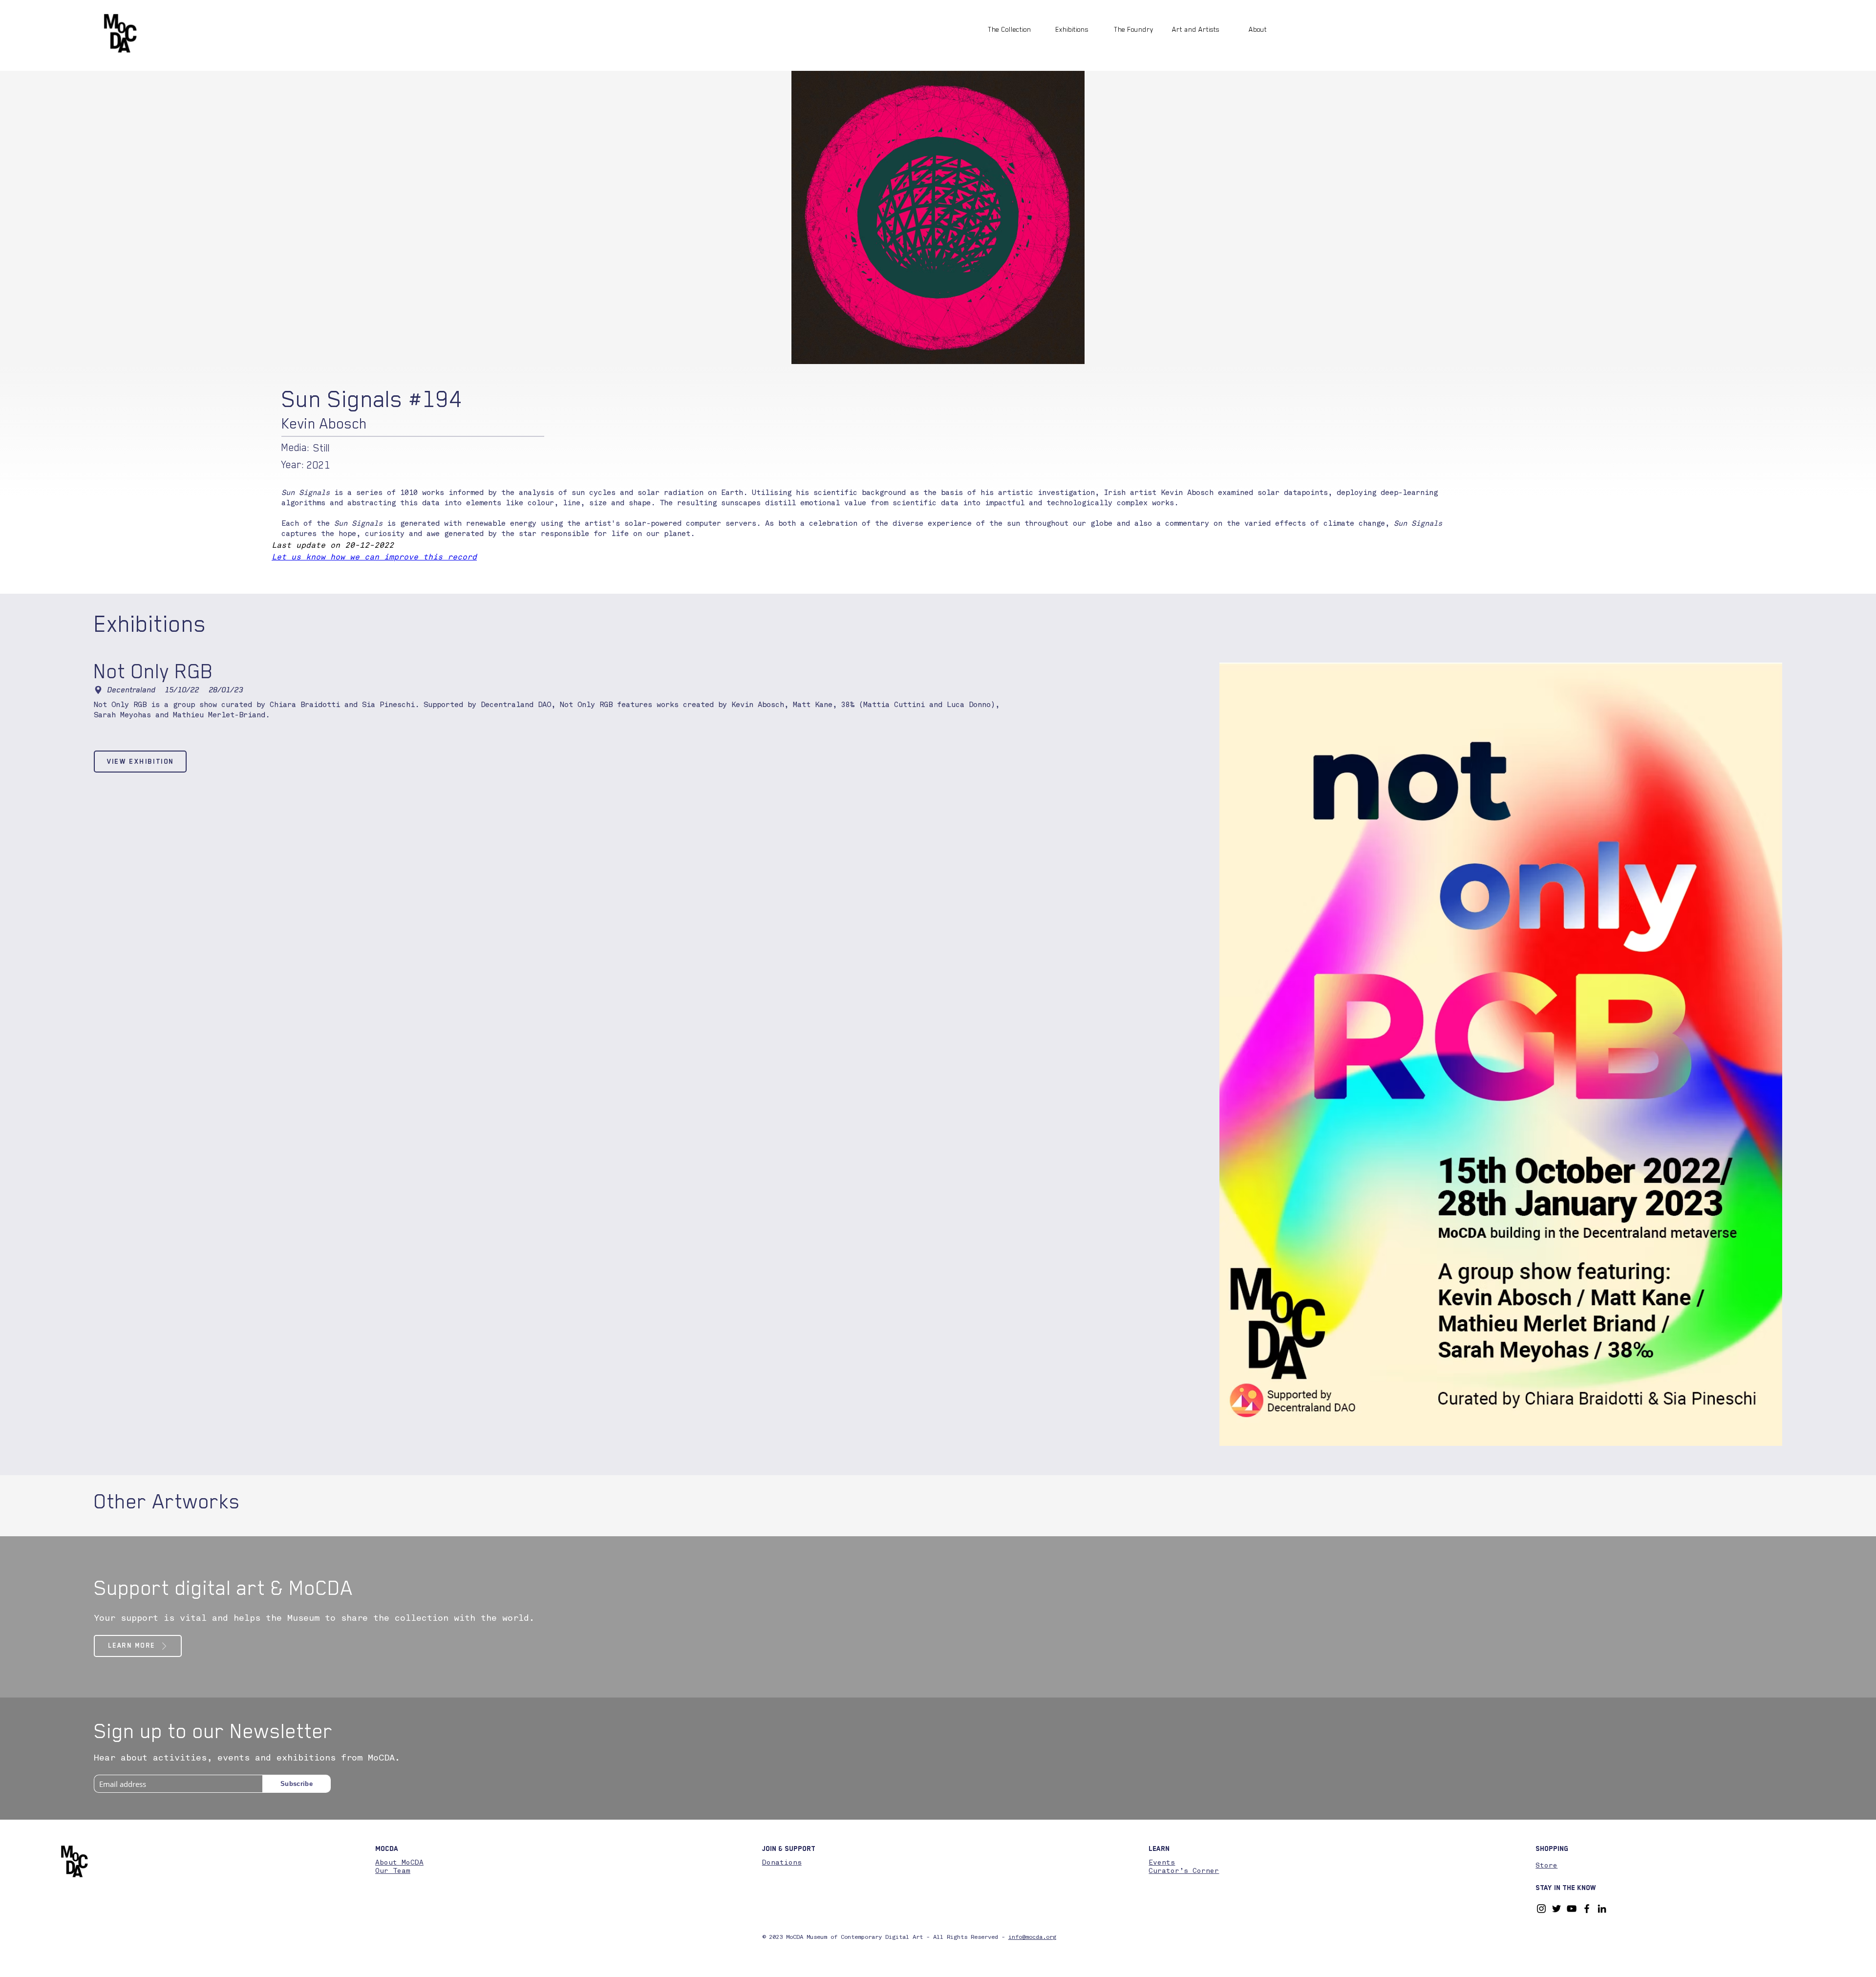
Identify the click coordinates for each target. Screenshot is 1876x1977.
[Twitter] (1556, 1909)
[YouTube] (1572, 1909)
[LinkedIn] (1602, 1909)
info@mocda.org (1032, 1937)
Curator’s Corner (1184, 1871)
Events (1162, 1863)
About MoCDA (399, 1863)
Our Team (393, 1871)
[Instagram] (1541, 1909)
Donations (782, 1863)
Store (1546, 1866)
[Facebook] (1587, 1909)
